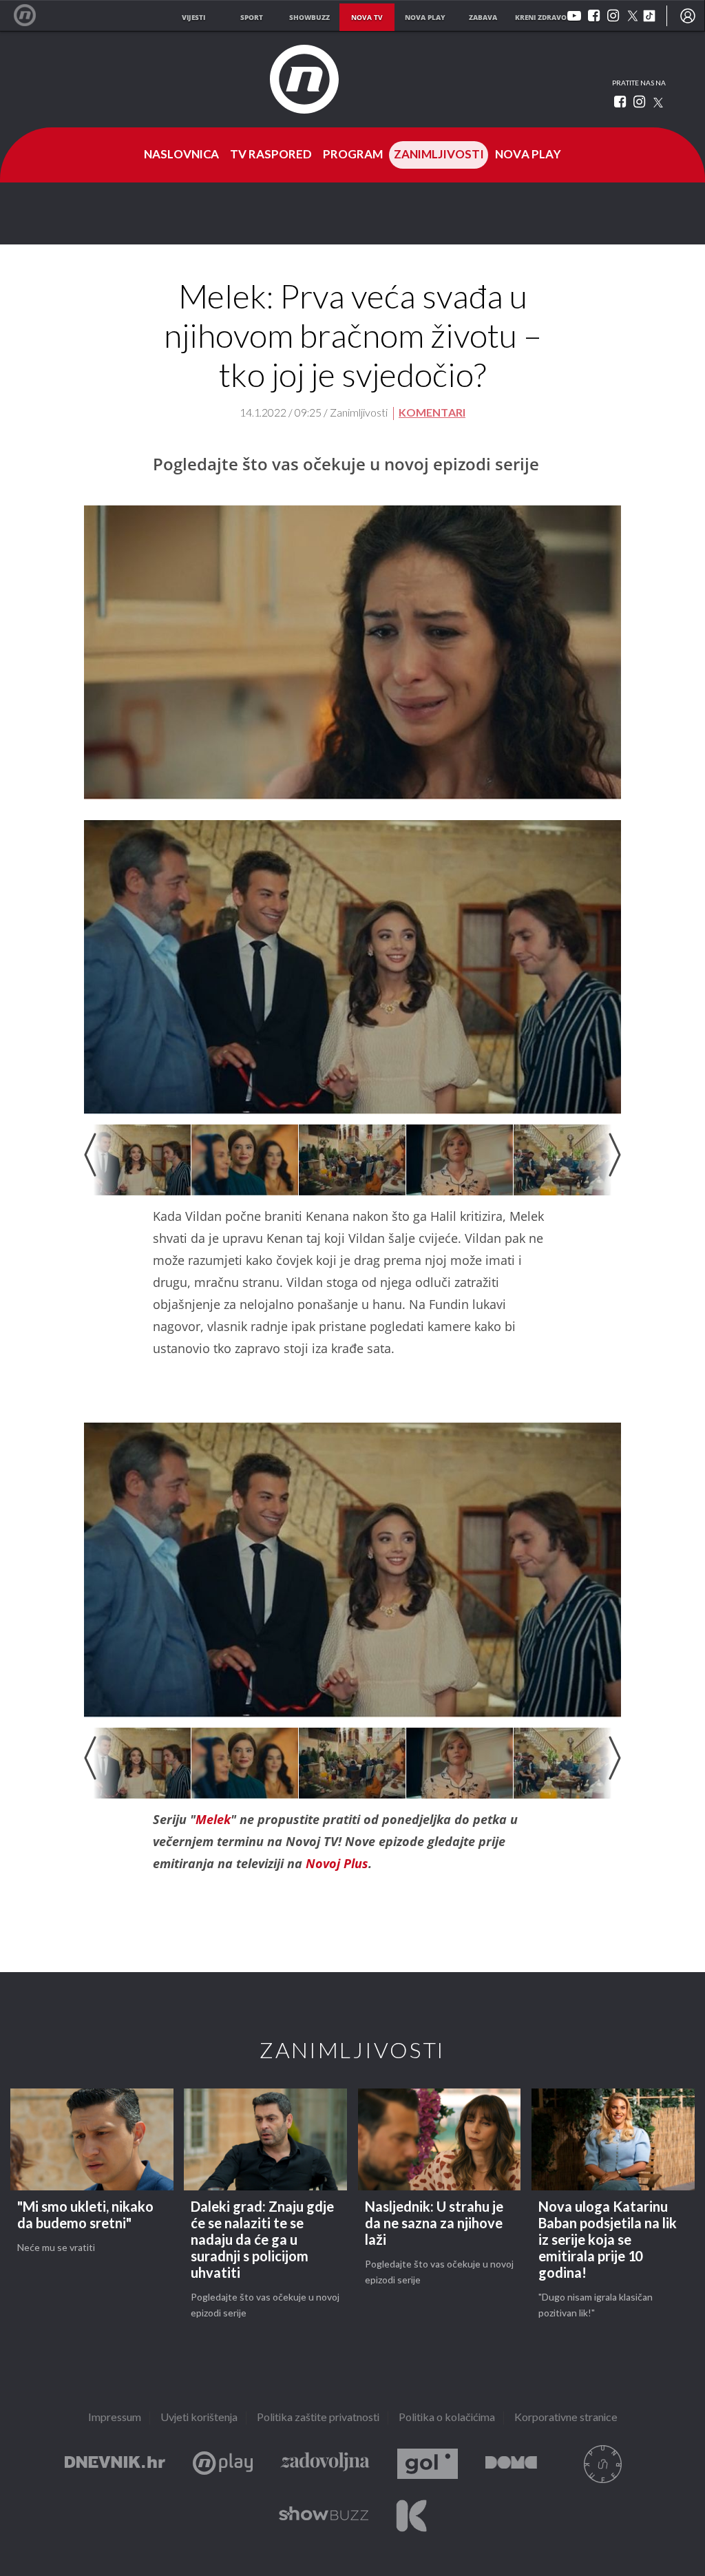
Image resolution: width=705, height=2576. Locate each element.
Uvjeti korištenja (199, 2418)
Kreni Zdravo (411, 2516)
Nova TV (32, 15)
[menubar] (688, 16)
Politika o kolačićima (447, 2418)
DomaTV (511, 2464)
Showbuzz (324, 2516)
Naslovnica (181, 155)
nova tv (367, 17)
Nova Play (528, 155)
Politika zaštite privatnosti (318, 2418)
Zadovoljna (325, 2464)
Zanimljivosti (439, 155)
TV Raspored (271, 155)
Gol (428, 2464)
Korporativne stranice (566, 2418)
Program (353, 155)
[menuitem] (688, 16)
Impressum (115, 2418)
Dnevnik (115, 2464)
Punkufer (602, 2464)
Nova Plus (223, 2464)
